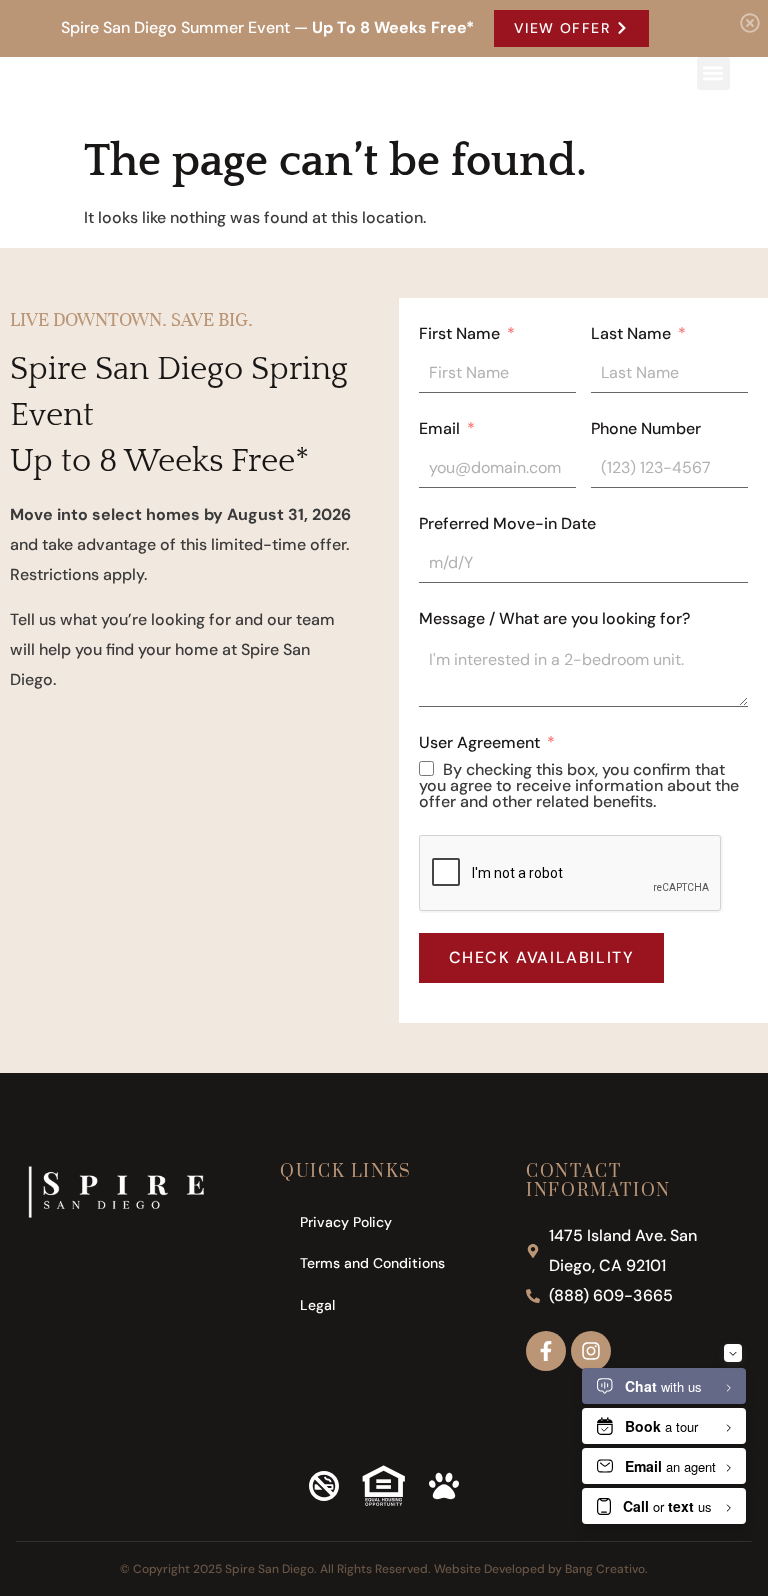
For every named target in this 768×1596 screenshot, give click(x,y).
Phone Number (646, 429)
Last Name (631, 334)
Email (439, 429)
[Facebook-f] (546, 1351)
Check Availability (542, 957)
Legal (317, 1305)
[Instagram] (591, 1351)
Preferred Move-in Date (507, 524)
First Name (459, 334)
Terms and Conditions (372, 1263)
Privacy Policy (346, 1222)
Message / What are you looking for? (554, 619)
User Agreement (479, 743)
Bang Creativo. (606, 1569)
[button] (713, 73)
